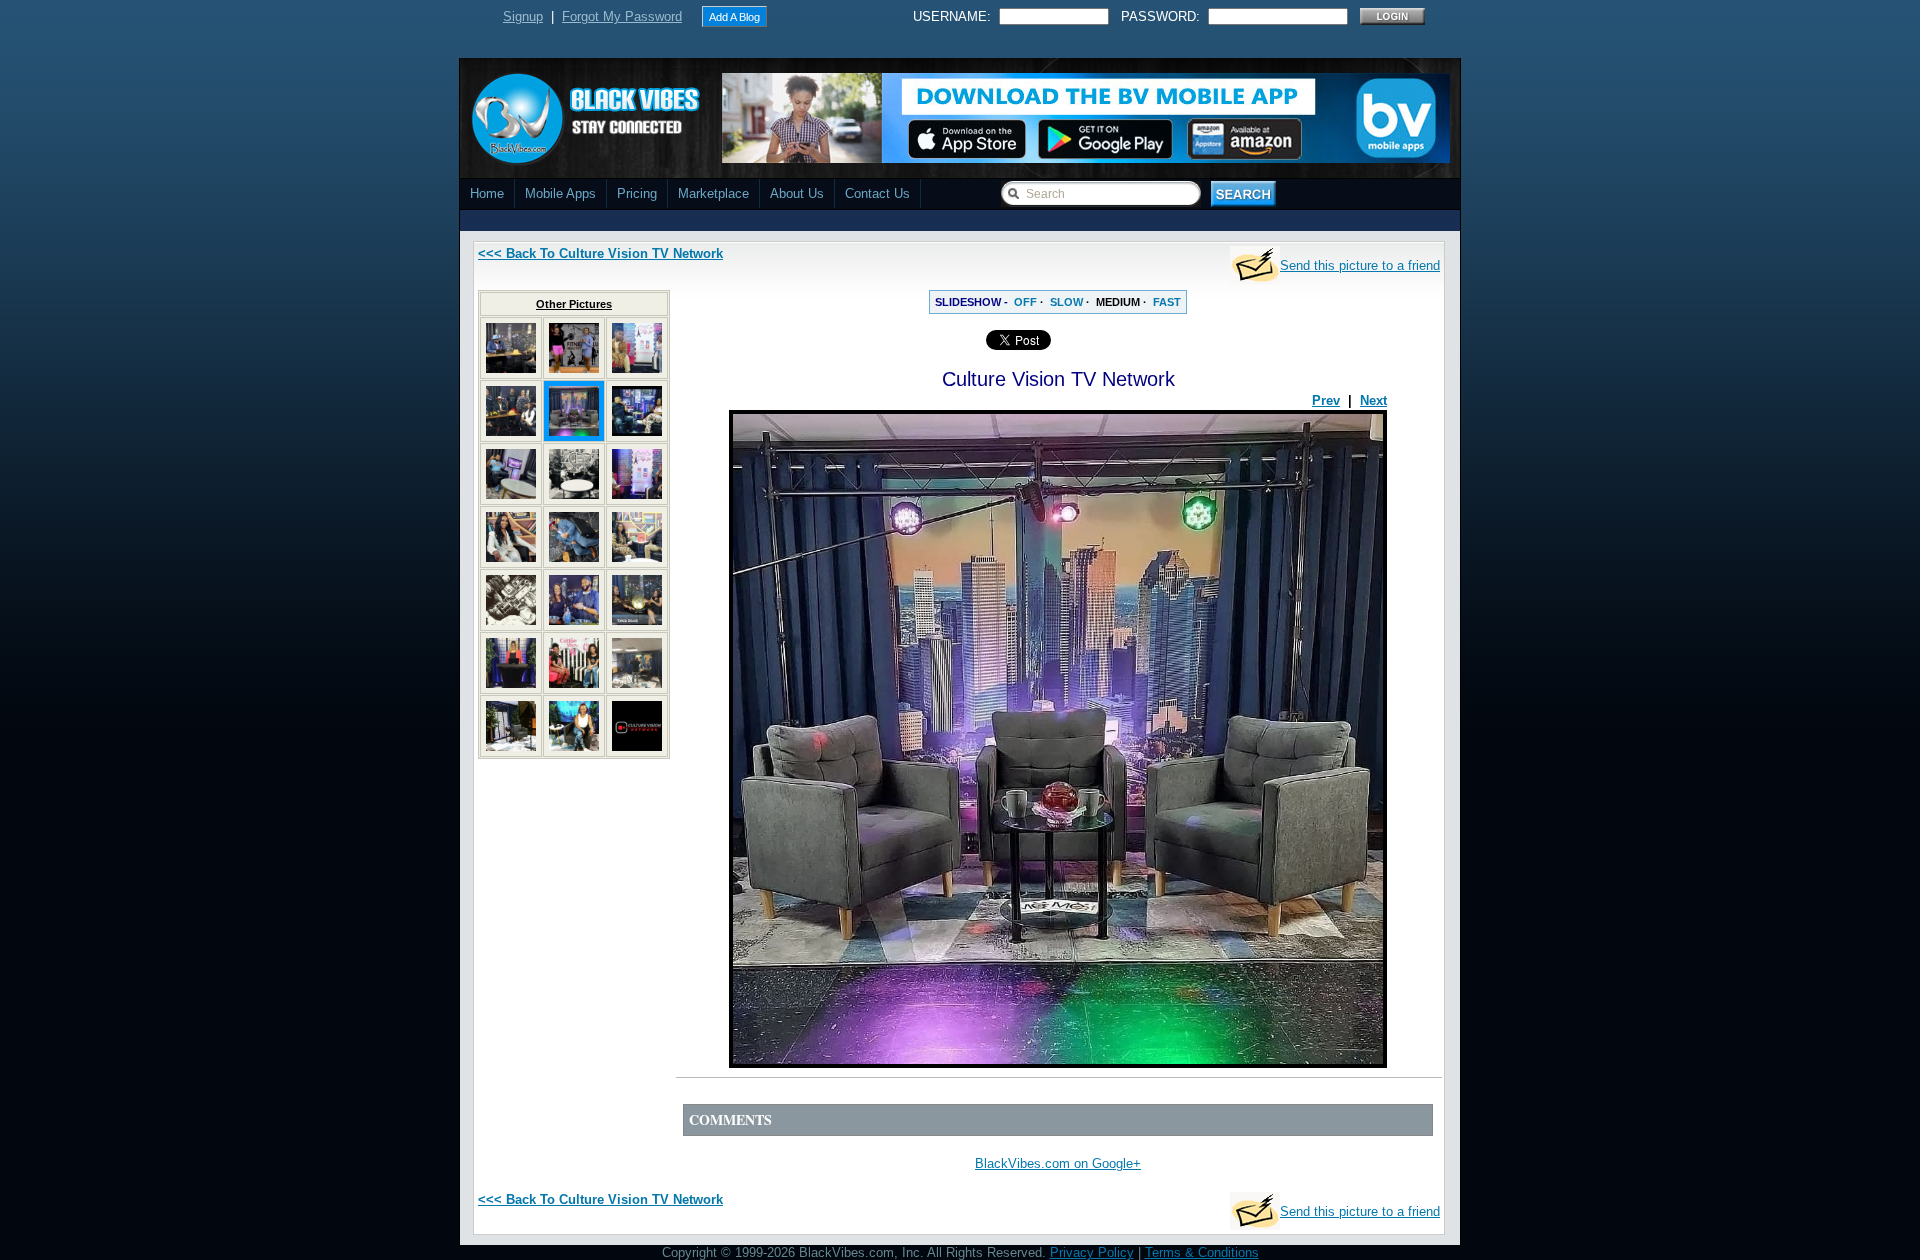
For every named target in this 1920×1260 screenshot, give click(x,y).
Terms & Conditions (1202, 1252)
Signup (523, 16)
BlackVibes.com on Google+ (1058, 1163)
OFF (1025, 302)
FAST (1167, 302)
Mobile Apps (560, 193)
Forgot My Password (622, 16)
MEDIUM (1118, 302)
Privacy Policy (1092, 1252)
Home (487, 193)
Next (1373, 400)
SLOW (1066, 302)
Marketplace (713, 193)
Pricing (637, 193)
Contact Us (877, 193)
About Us (797, 193)
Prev (1326, 400)
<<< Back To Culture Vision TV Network (600, 253)
